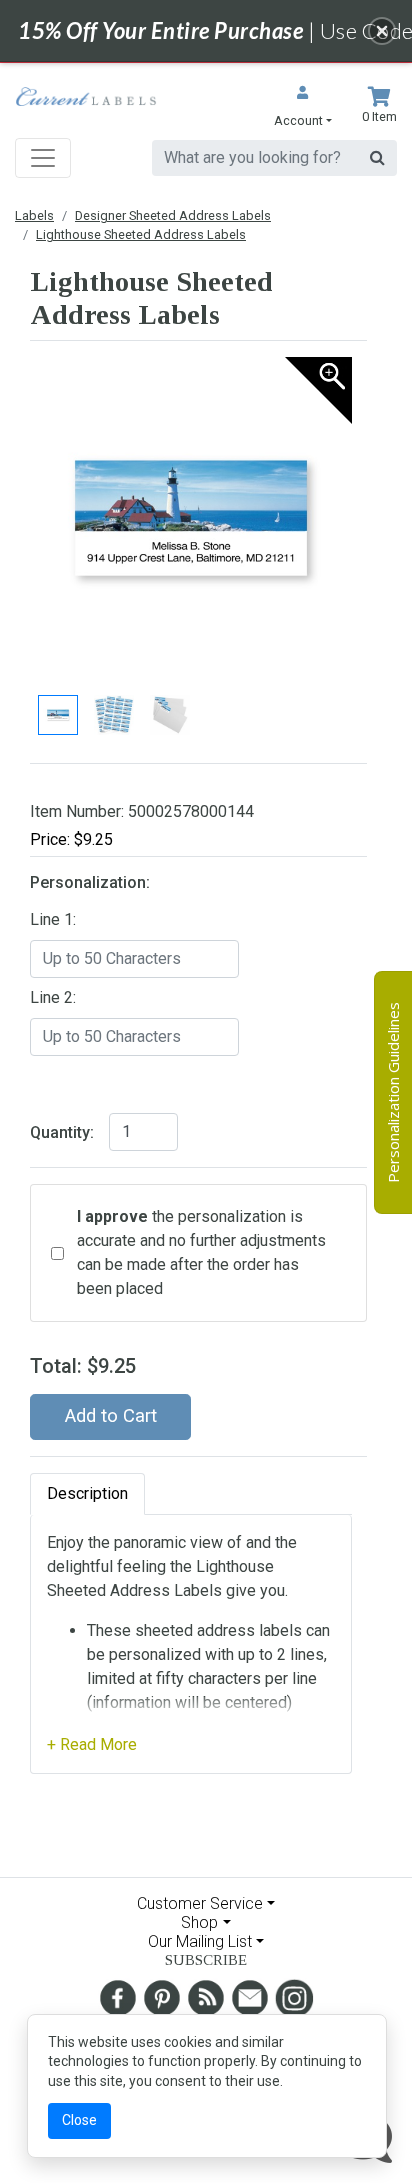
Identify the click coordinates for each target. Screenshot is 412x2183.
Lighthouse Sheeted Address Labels (141, 234)
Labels (34, 215)
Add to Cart (111, 1416)
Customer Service (200, 1903)
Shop (199, 1922)
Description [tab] (87, 1493)
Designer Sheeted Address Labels (173, 215)
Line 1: (53, 919)
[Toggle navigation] (43, 158)
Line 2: (53, 997)
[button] (303, 108)
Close (79, 2120)
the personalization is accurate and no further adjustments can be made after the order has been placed (201, 1252)
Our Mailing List (200, 1941)
